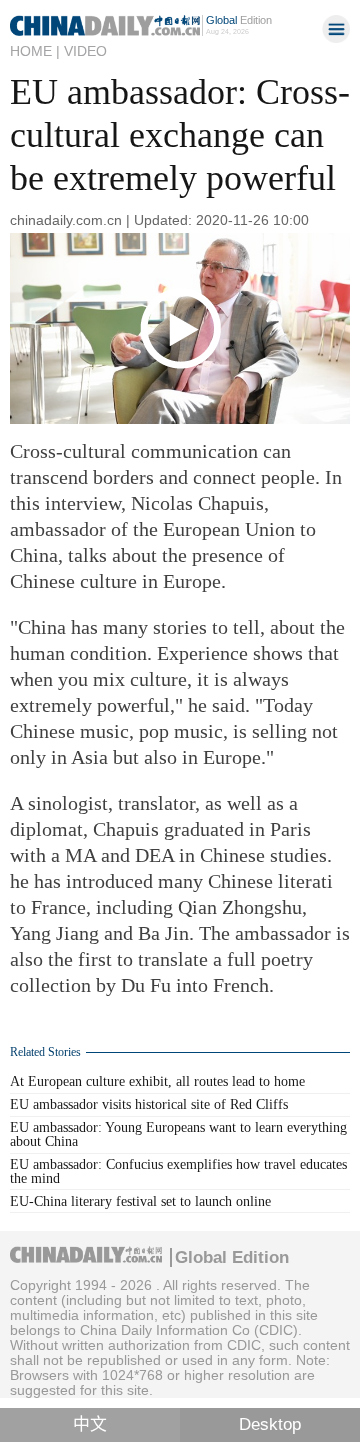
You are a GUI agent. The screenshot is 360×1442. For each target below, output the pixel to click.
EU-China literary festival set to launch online (140, 1201)
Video (85, 51)
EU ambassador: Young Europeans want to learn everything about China (178, 1134)
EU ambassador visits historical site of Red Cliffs (149, 1104)
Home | (35, 51)
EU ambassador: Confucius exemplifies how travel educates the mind (178, 1171)
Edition (239, 20)
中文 (90, 1424)
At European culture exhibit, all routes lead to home (157, 1081)
